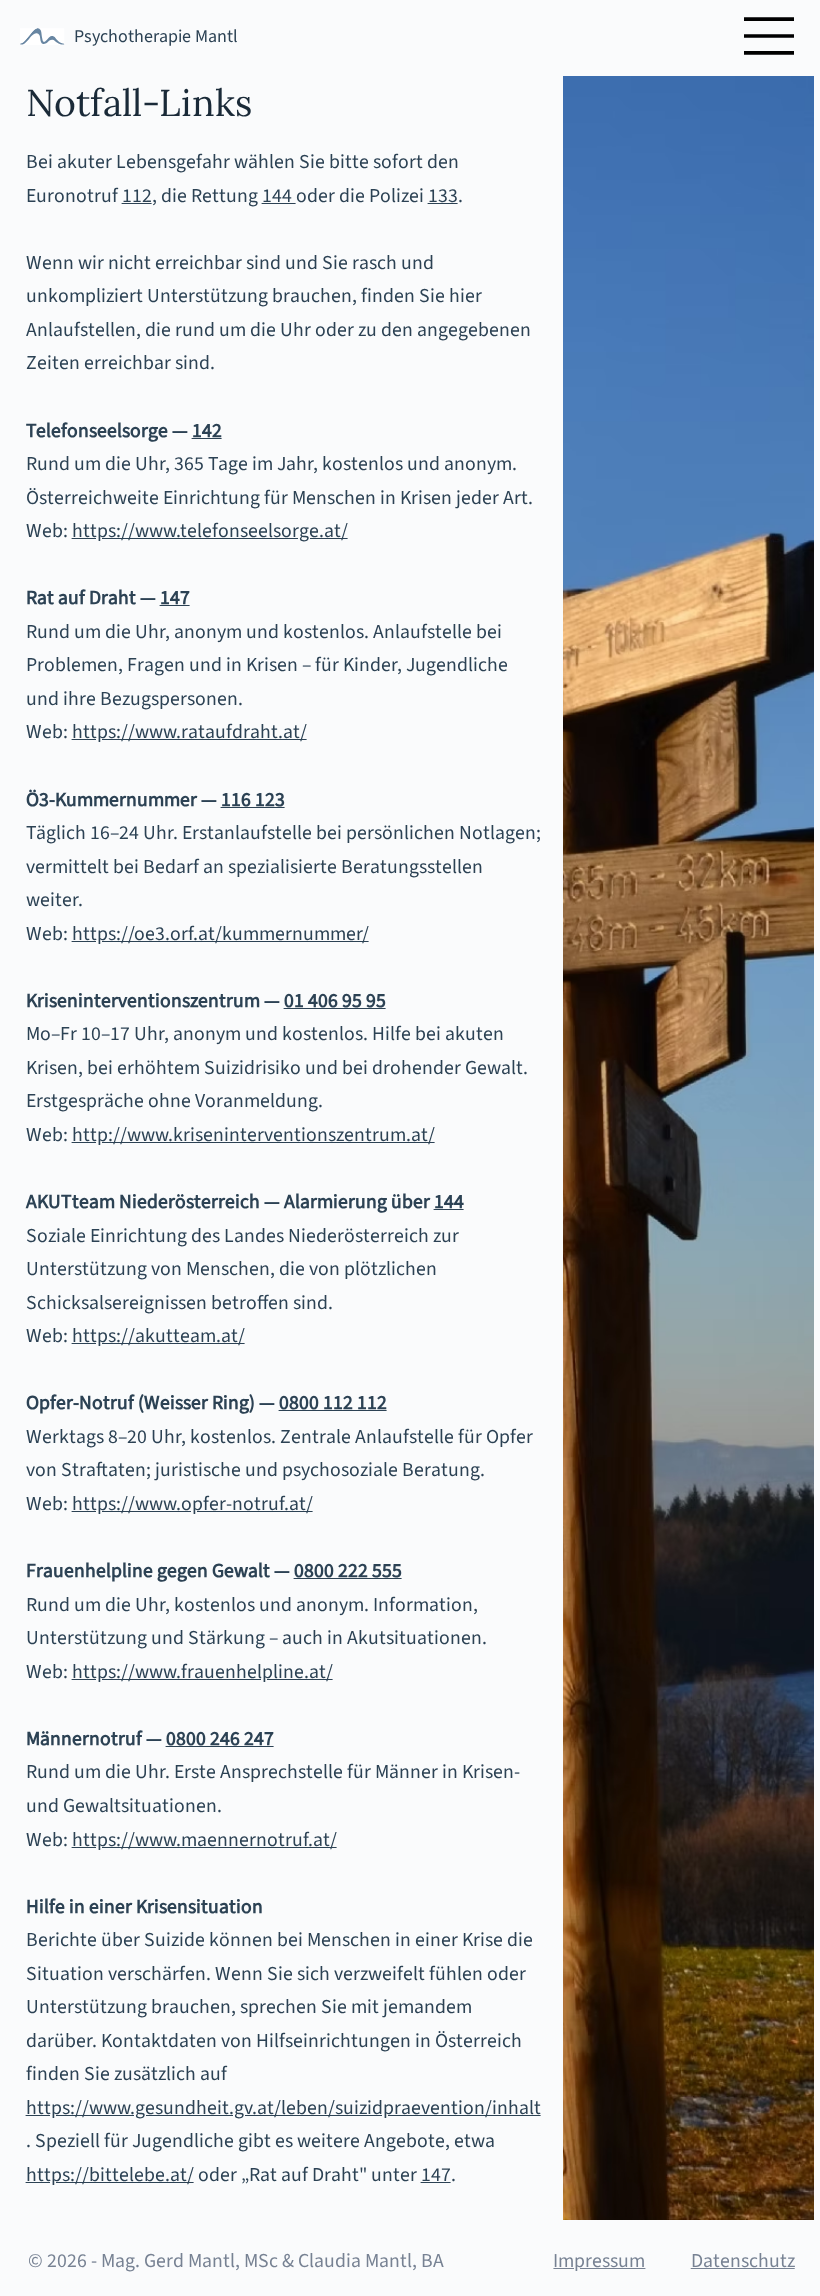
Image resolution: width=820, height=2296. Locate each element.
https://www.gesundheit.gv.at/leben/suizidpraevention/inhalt (283, 2108)
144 (279, 196)
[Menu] (770, 36)
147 (436, 2175)
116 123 (253, 800)
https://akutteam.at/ (158, 1336)
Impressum (599, 2261)
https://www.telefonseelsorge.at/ (210, 531)
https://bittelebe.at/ (110, 2175)
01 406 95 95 (335, 1001)
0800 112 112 (333, 1403)
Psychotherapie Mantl (156, 36)
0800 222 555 (348, 1571)
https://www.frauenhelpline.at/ (202, 1672)
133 (443, 196)
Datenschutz (743, 2261)
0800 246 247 (220, 1739)
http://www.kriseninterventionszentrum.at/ (253, 1135)
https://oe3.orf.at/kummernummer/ (220, 934)
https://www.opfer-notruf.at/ (192, 1504)
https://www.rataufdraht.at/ (189, 732)
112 (137, 196)
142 (207, 431)
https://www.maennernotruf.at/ (204, 1840)
